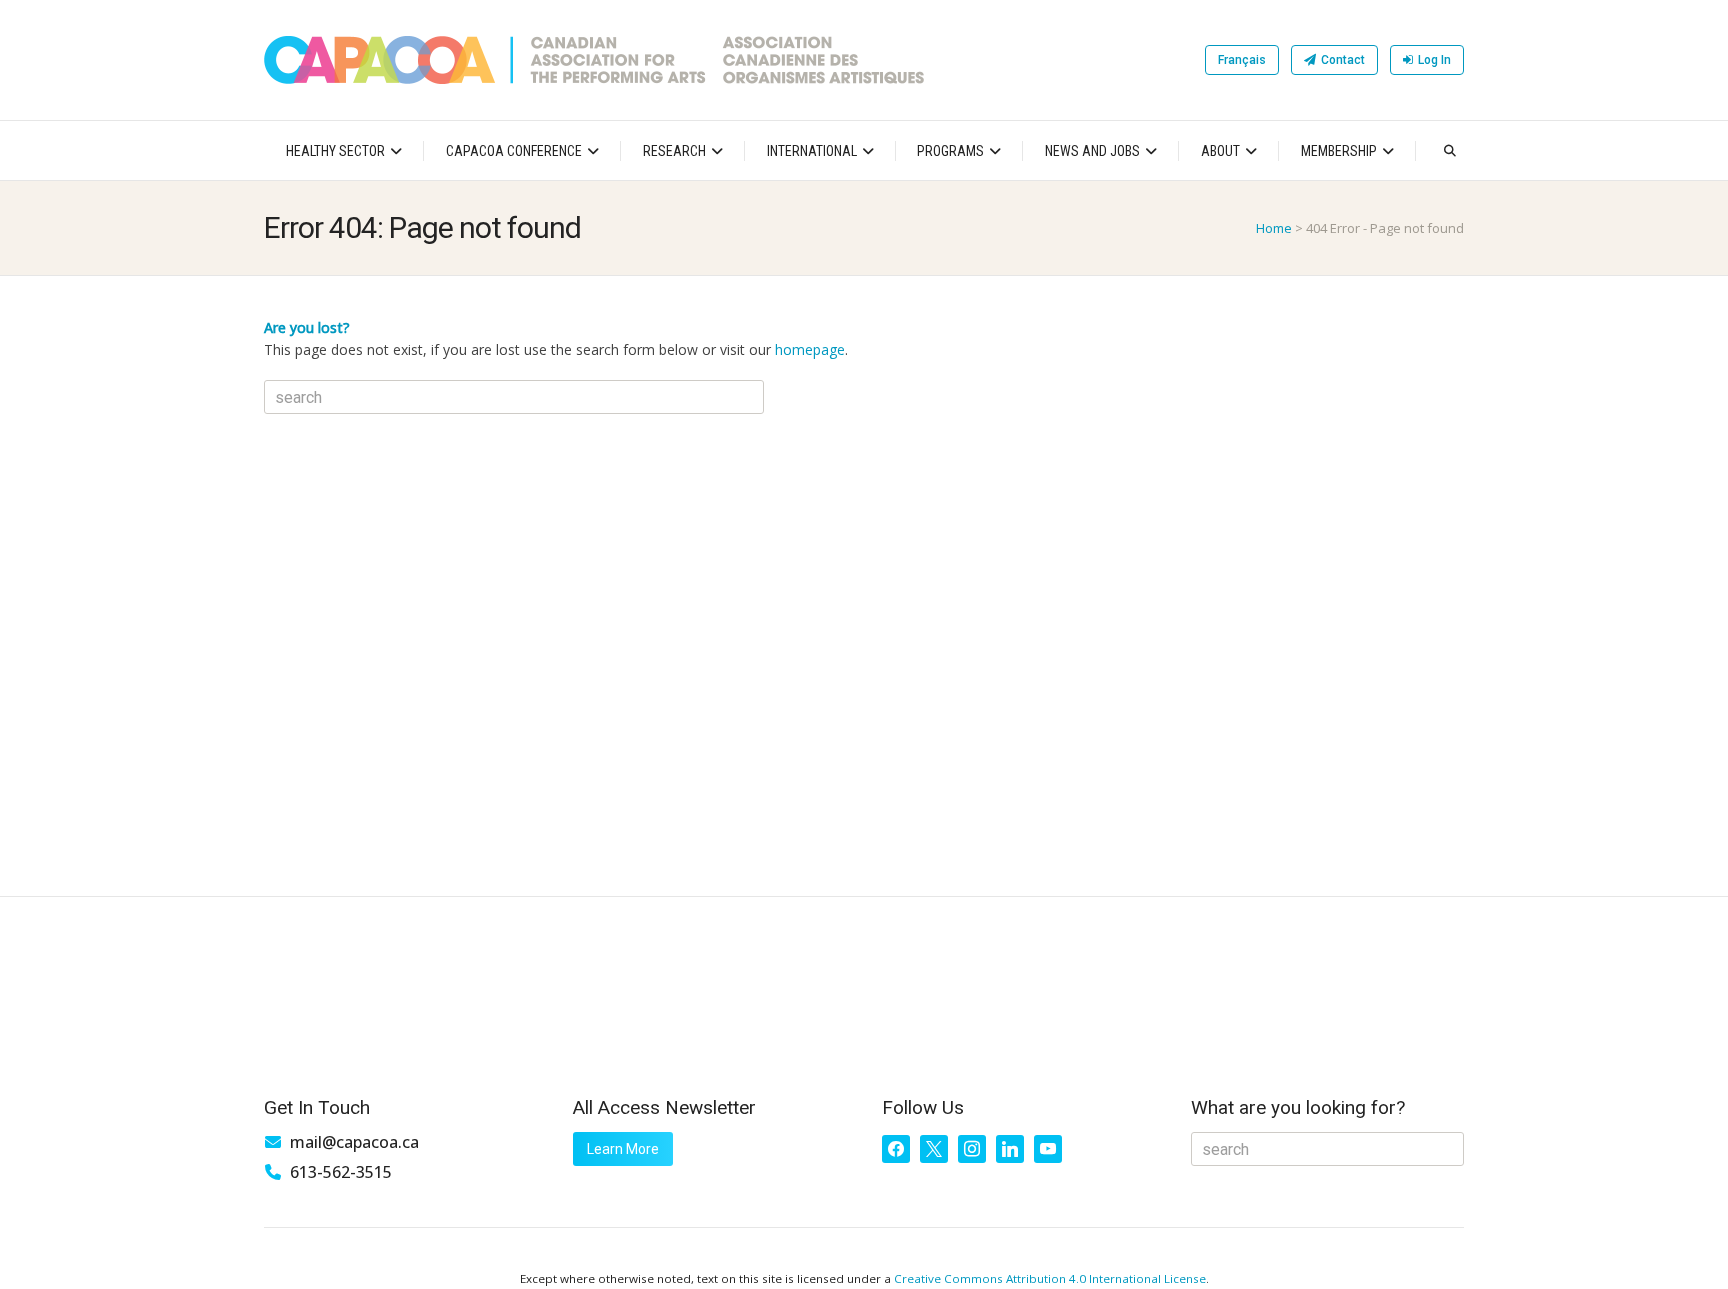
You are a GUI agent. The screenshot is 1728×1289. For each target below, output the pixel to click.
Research (674, 151)
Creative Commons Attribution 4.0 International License (1050, 1278)
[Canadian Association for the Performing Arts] (594, 60)
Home (1274, 228)
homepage (810, 349)
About (1220, 151)
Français (1242, 60)
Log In (1434, 60)
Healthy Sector (335, 151)
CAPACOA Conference (514, 151)
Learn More (623, 1149)
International (812, 151)
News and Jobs (1092, 151)
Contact (1343, 60)
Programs (950, 151)
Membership (1339, 151)
